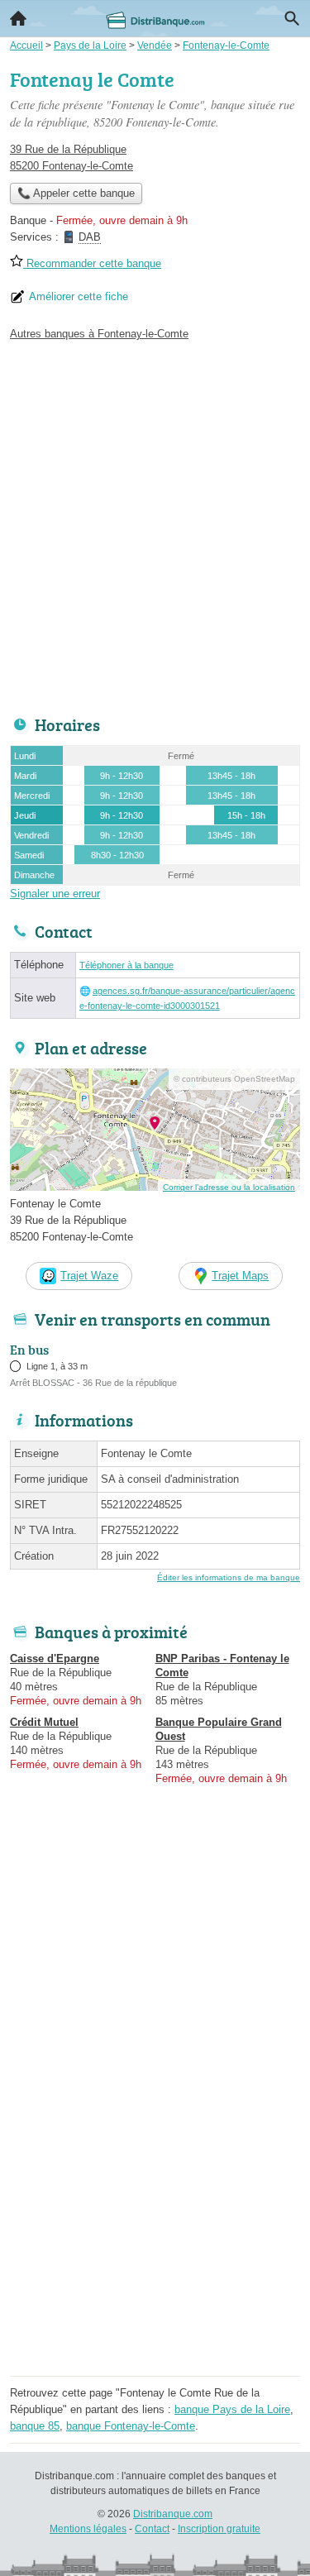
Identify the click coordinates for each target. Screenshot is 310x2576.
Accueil (18, 18)
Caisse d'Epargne (55, 1658)
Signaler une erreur (55, 894)
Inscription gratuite (219, 2529)
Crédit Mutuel (44, 1722)
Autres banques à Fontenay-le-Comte (99, 334)
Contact (152, 2529)
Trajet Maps (240, 1276)
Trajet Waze (89, 1276)
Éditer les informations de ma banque (229, 1577)
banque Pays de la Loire (232, 2409)
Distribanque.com (173, 2514)
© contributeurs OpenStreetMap (234, 1079)
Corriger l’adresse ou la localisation (229, 1187)
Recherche (292, 18)
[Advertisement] (155, 524)
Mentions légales (88, 2529)
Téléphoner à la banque (126, 965)
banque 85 (35, 2426)
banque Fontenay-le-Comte (131, 2426)
